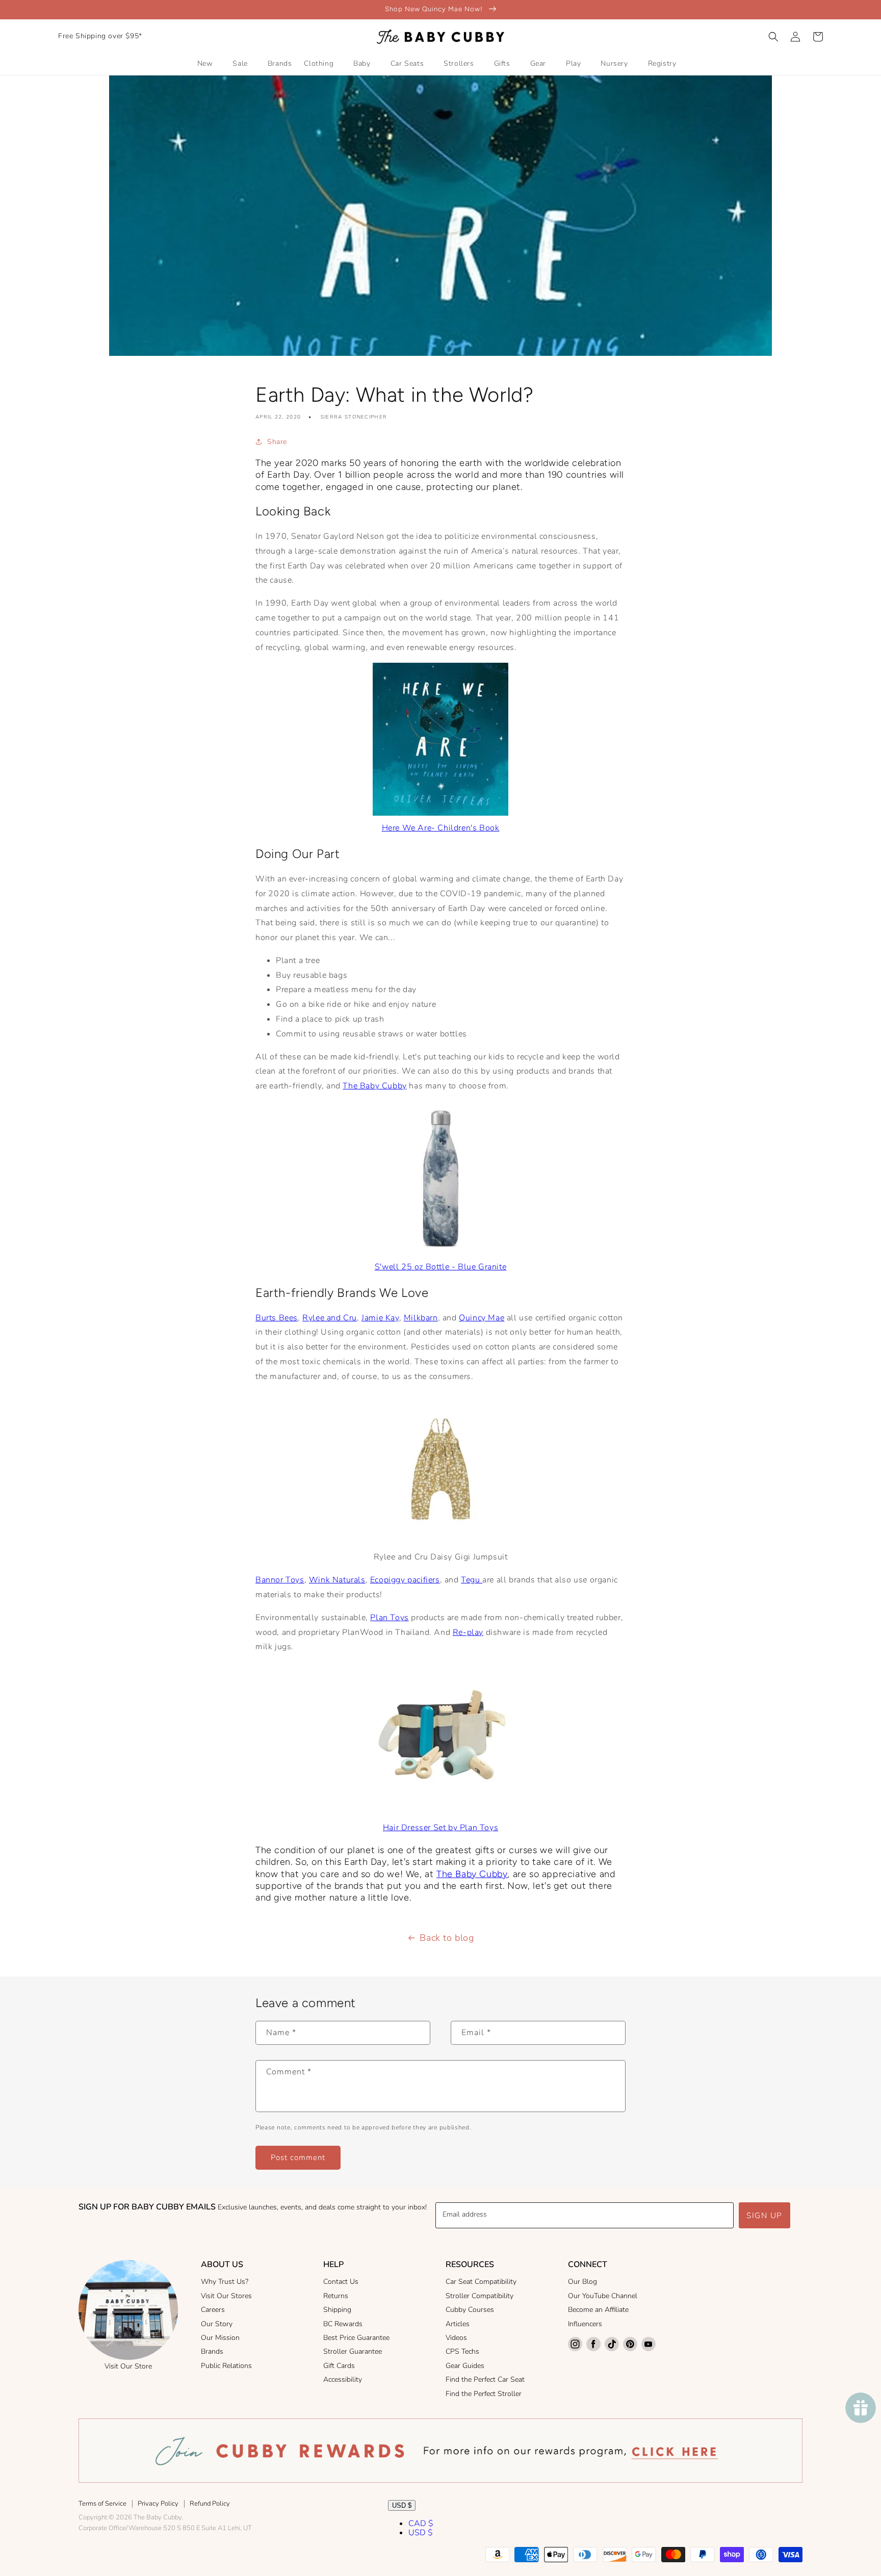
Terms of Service (102, 2504)
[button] (773, 37)
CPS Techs (462, 2351)
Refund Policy (210, 2504)
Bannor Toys (280, 1580)
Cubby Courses (470, 2310)
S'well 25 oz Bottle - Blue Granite (440, 1267)
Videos (456, 2338)
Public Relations (226, 2366)
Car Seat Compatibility (481, 2282)
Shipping (337, 2310)
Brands (212, 2351)
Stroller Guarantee (353, 2351)
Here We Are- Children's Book (441, 828)
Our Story (217, 2324)
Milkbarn (421, 1318)
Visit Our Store (128, 2366)
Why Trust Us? (225, 2282)
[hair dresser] (440, 1813)
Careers (213, 2310)
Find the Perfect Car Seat (485, 2379)
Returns (336, 2296)
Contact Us (341, 2282)
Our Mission (220, 2338)
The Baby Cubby (374, 1086)
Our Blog (582, 2282)
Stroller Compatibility (480, 2296)
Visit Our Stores (226, 2296)
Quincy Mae (482, 1318)
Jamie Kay (380, 1318)
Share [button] (277, 442)
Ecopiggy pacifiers (405, 1580)
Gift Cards (339, 2366)
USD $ (402, 2505)
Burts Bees (277, 1318)
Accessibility (343, 2379)
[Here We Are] (440, 813)
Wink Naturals (337, 1580)
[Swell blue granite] (441, 1252)
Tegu (472, 1580)
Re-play (468, 1632)
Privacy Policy (158, 2504)
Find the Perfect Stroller (484, 2394)
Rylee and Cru (330, 1318)
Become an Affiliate (598, 2310)
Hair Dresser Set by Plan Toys (440, 1828)
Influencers (585, 2324)
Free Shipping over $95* (100, 36)
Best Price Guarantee (356, 2338)
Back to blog (447, 1938)
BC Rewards (343, 2324)
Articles (458, 2324)
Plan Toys (389, 1618)
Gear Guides (465, 2366)
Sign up (765, 2216)
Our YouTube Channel (603, 2296)
